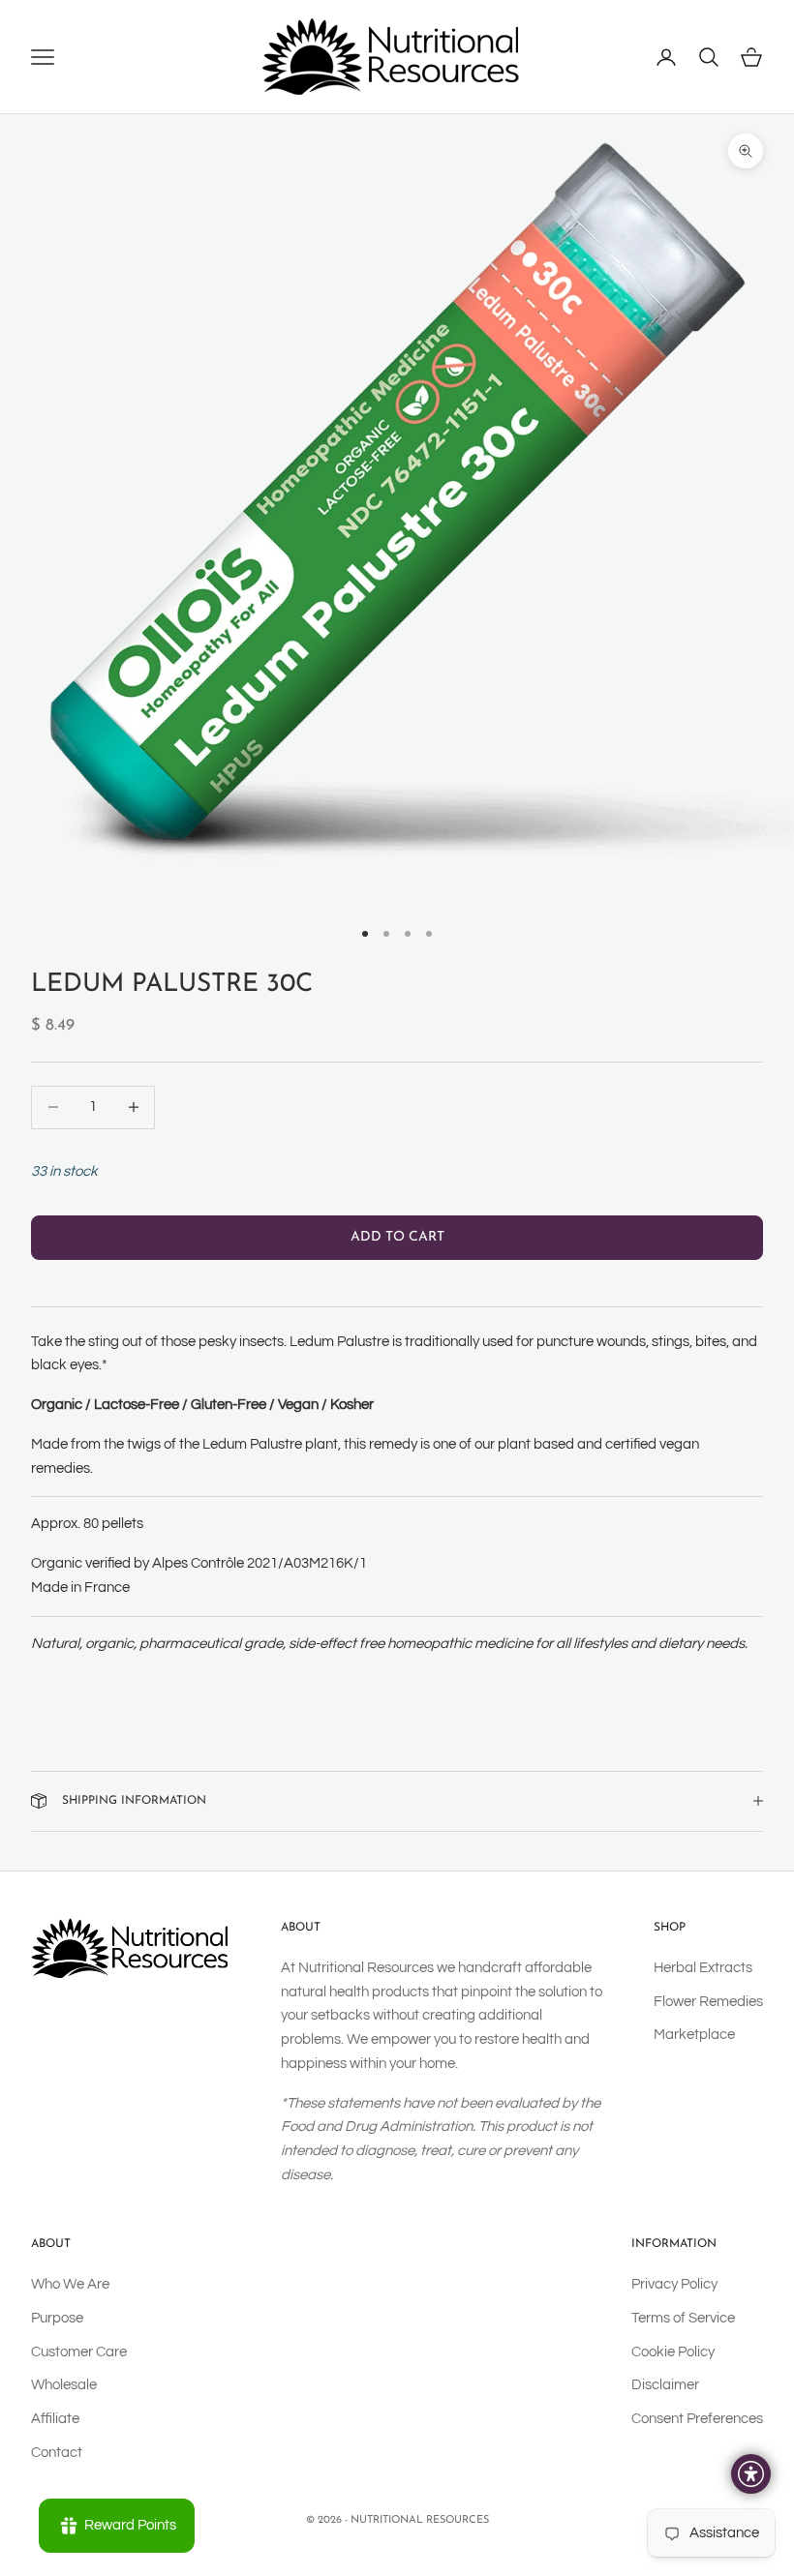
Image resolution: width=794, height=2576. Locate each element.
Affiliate (55, 2419)
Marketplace (694, 2035)
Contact (57, 2453)
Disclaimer (665, 2385)
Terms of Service (683, 2318)
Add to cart (397, 1237)
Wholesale (64, 2385)
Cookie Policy (673, 2352)
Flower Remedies (708, 2002)
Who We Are (70, 2284)
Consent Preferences (697, 2419)
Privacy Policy (674, 2284)
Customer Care (79, 2352)
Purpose (57, 2318)
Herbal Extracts (703, 1968)
